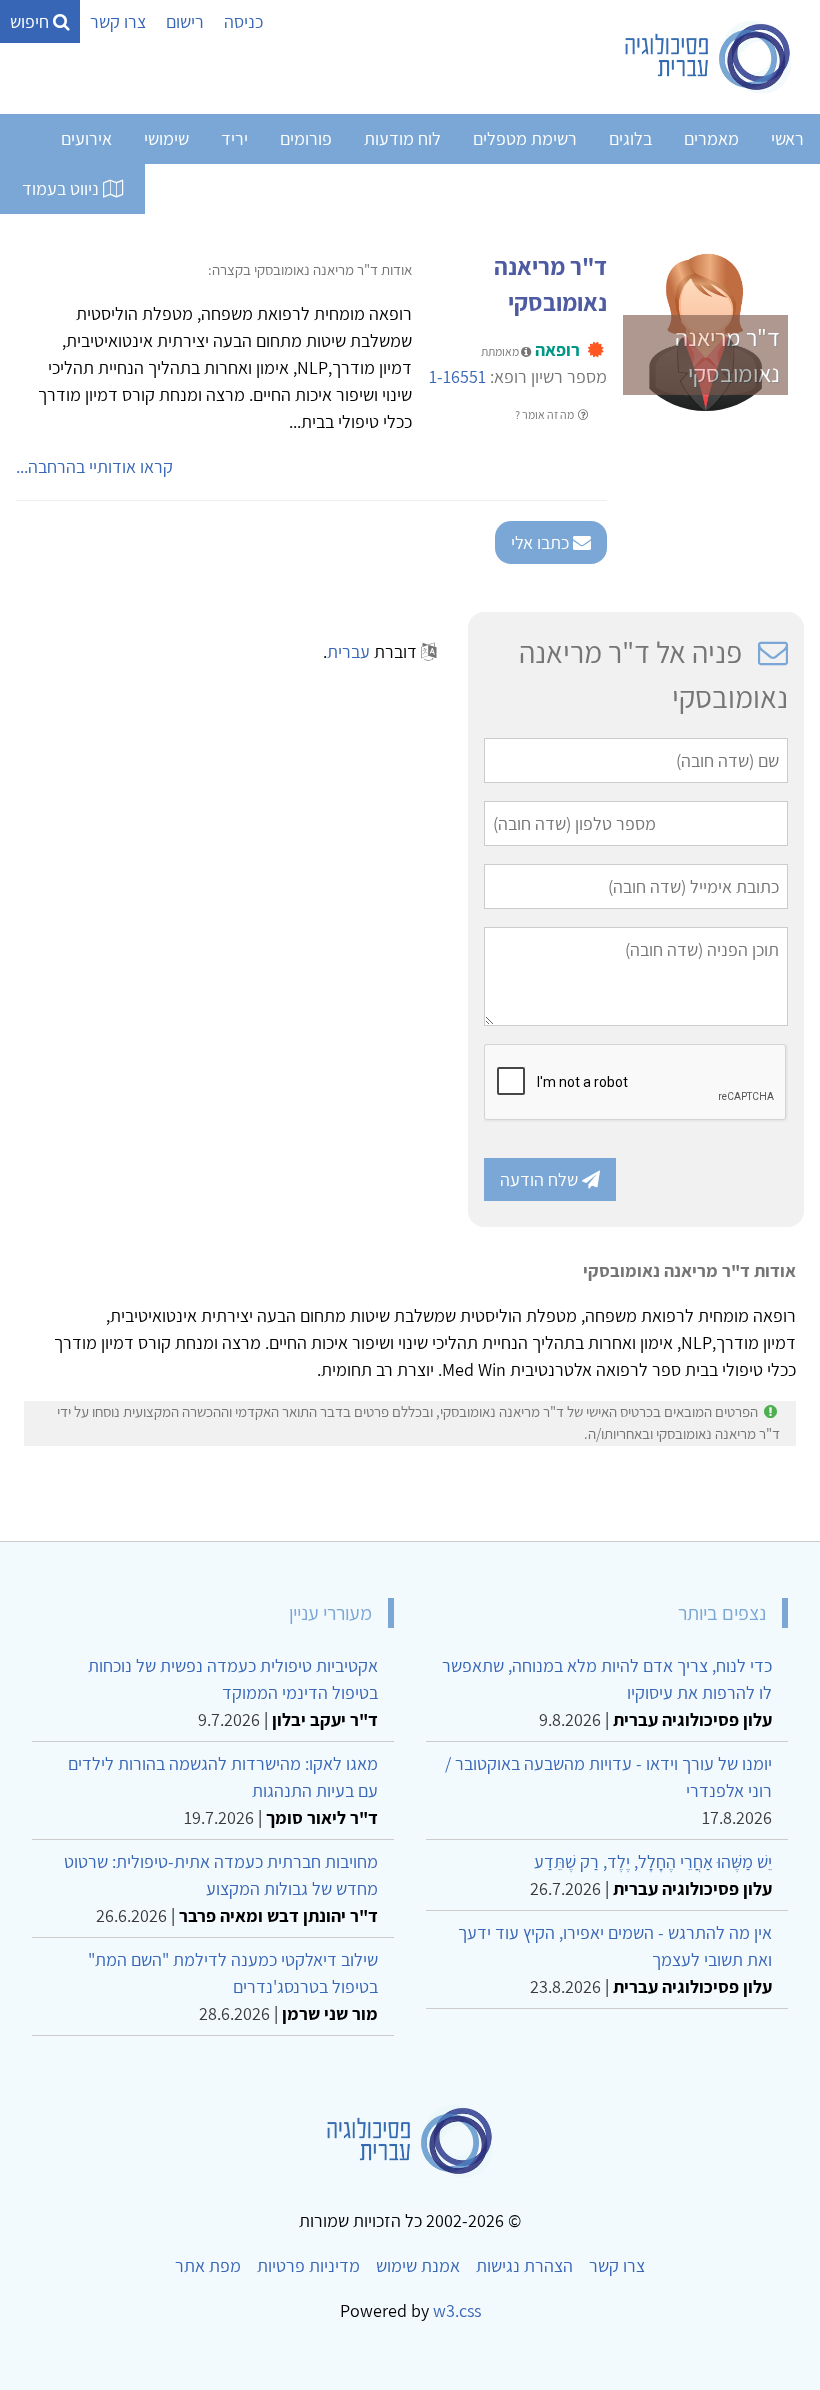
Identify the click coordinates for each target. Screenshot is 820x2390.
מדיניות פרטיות (308, 2265)
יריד (234, 138)
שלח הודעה (541, 1179)
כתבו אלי (542, 542)
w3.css (457, 2310)
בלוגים (630, 138)
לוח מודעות (402, 138)
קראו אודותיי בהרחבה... (94, 466)
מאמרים (711, 138)
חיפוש (31, 21)
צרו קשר (118, 21)
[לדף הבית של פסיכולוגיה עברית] (708, 57)
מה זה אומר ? (545, 414)
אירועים (86, 138)
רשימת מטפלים (525, 138)
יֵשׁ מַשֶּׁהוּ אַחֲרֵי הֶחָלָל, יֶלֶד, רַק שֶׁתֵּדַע (653, 1861)
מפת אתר (208, 2265)
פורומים (306, 138)
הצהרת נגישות (524, 2265)
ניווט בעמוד (62, 188)
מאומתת (501, 351)
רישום (185, 21)
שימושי (166, 138)
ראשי (787, 138)
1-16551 (457, 376)
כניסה (243, 21)
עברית (348, 651)
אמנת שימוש (418, 2265)
